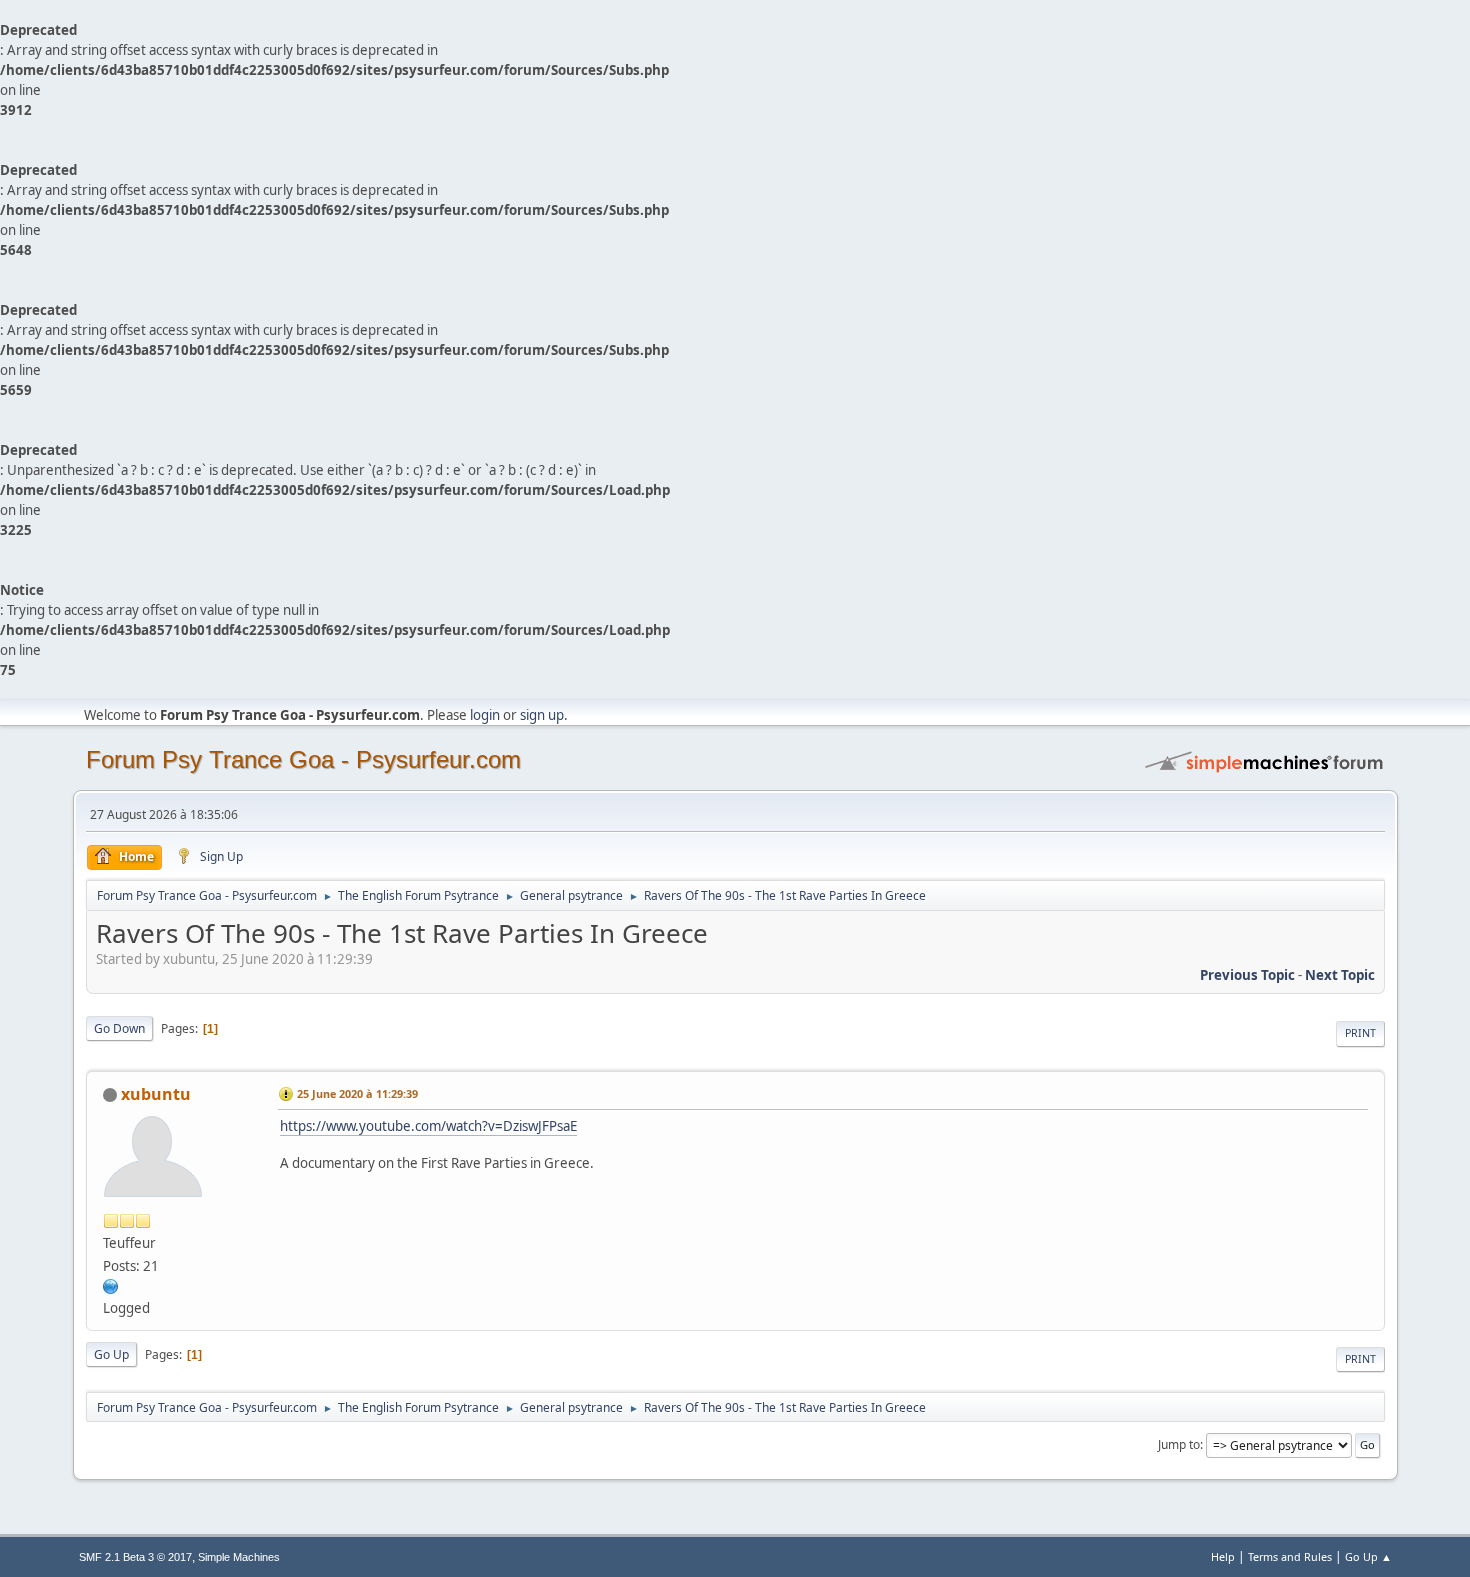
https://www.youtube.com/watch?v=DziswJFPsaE (428, 1126)
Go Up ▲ (1368, 1556)
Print (1360, 1033)
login (485, 715)
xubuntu (156, 1094)
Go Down (119, 1028)
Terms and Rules (1290, 1556)
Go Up (111, 1354)
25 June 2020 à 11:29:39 (357, 1093)
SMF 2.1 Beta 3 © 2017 (135, 1557)
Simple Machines (239, 1557)
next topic (1340, 975)
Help (1223, 1556)
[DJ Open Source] (111, 1285)
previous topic (1247, 975)
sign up (542, 715)
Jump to (1179, 1444)
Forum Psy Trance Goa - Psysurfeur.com (303, 759)
